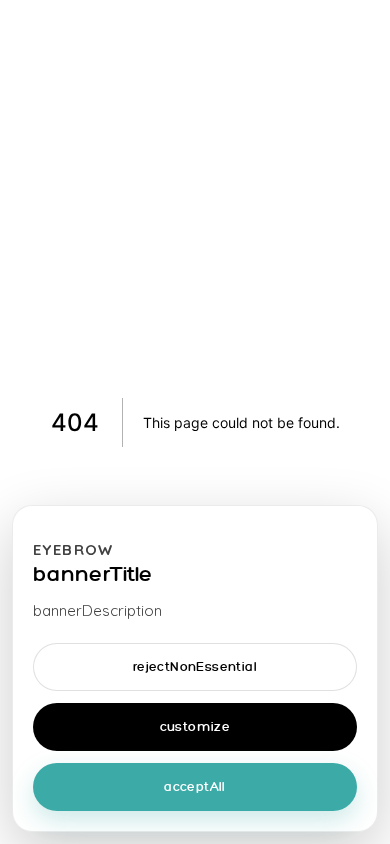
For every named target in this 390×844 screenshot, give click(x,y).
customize (195, 727)
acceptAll (195, 787)
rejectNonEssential (195, 667)
